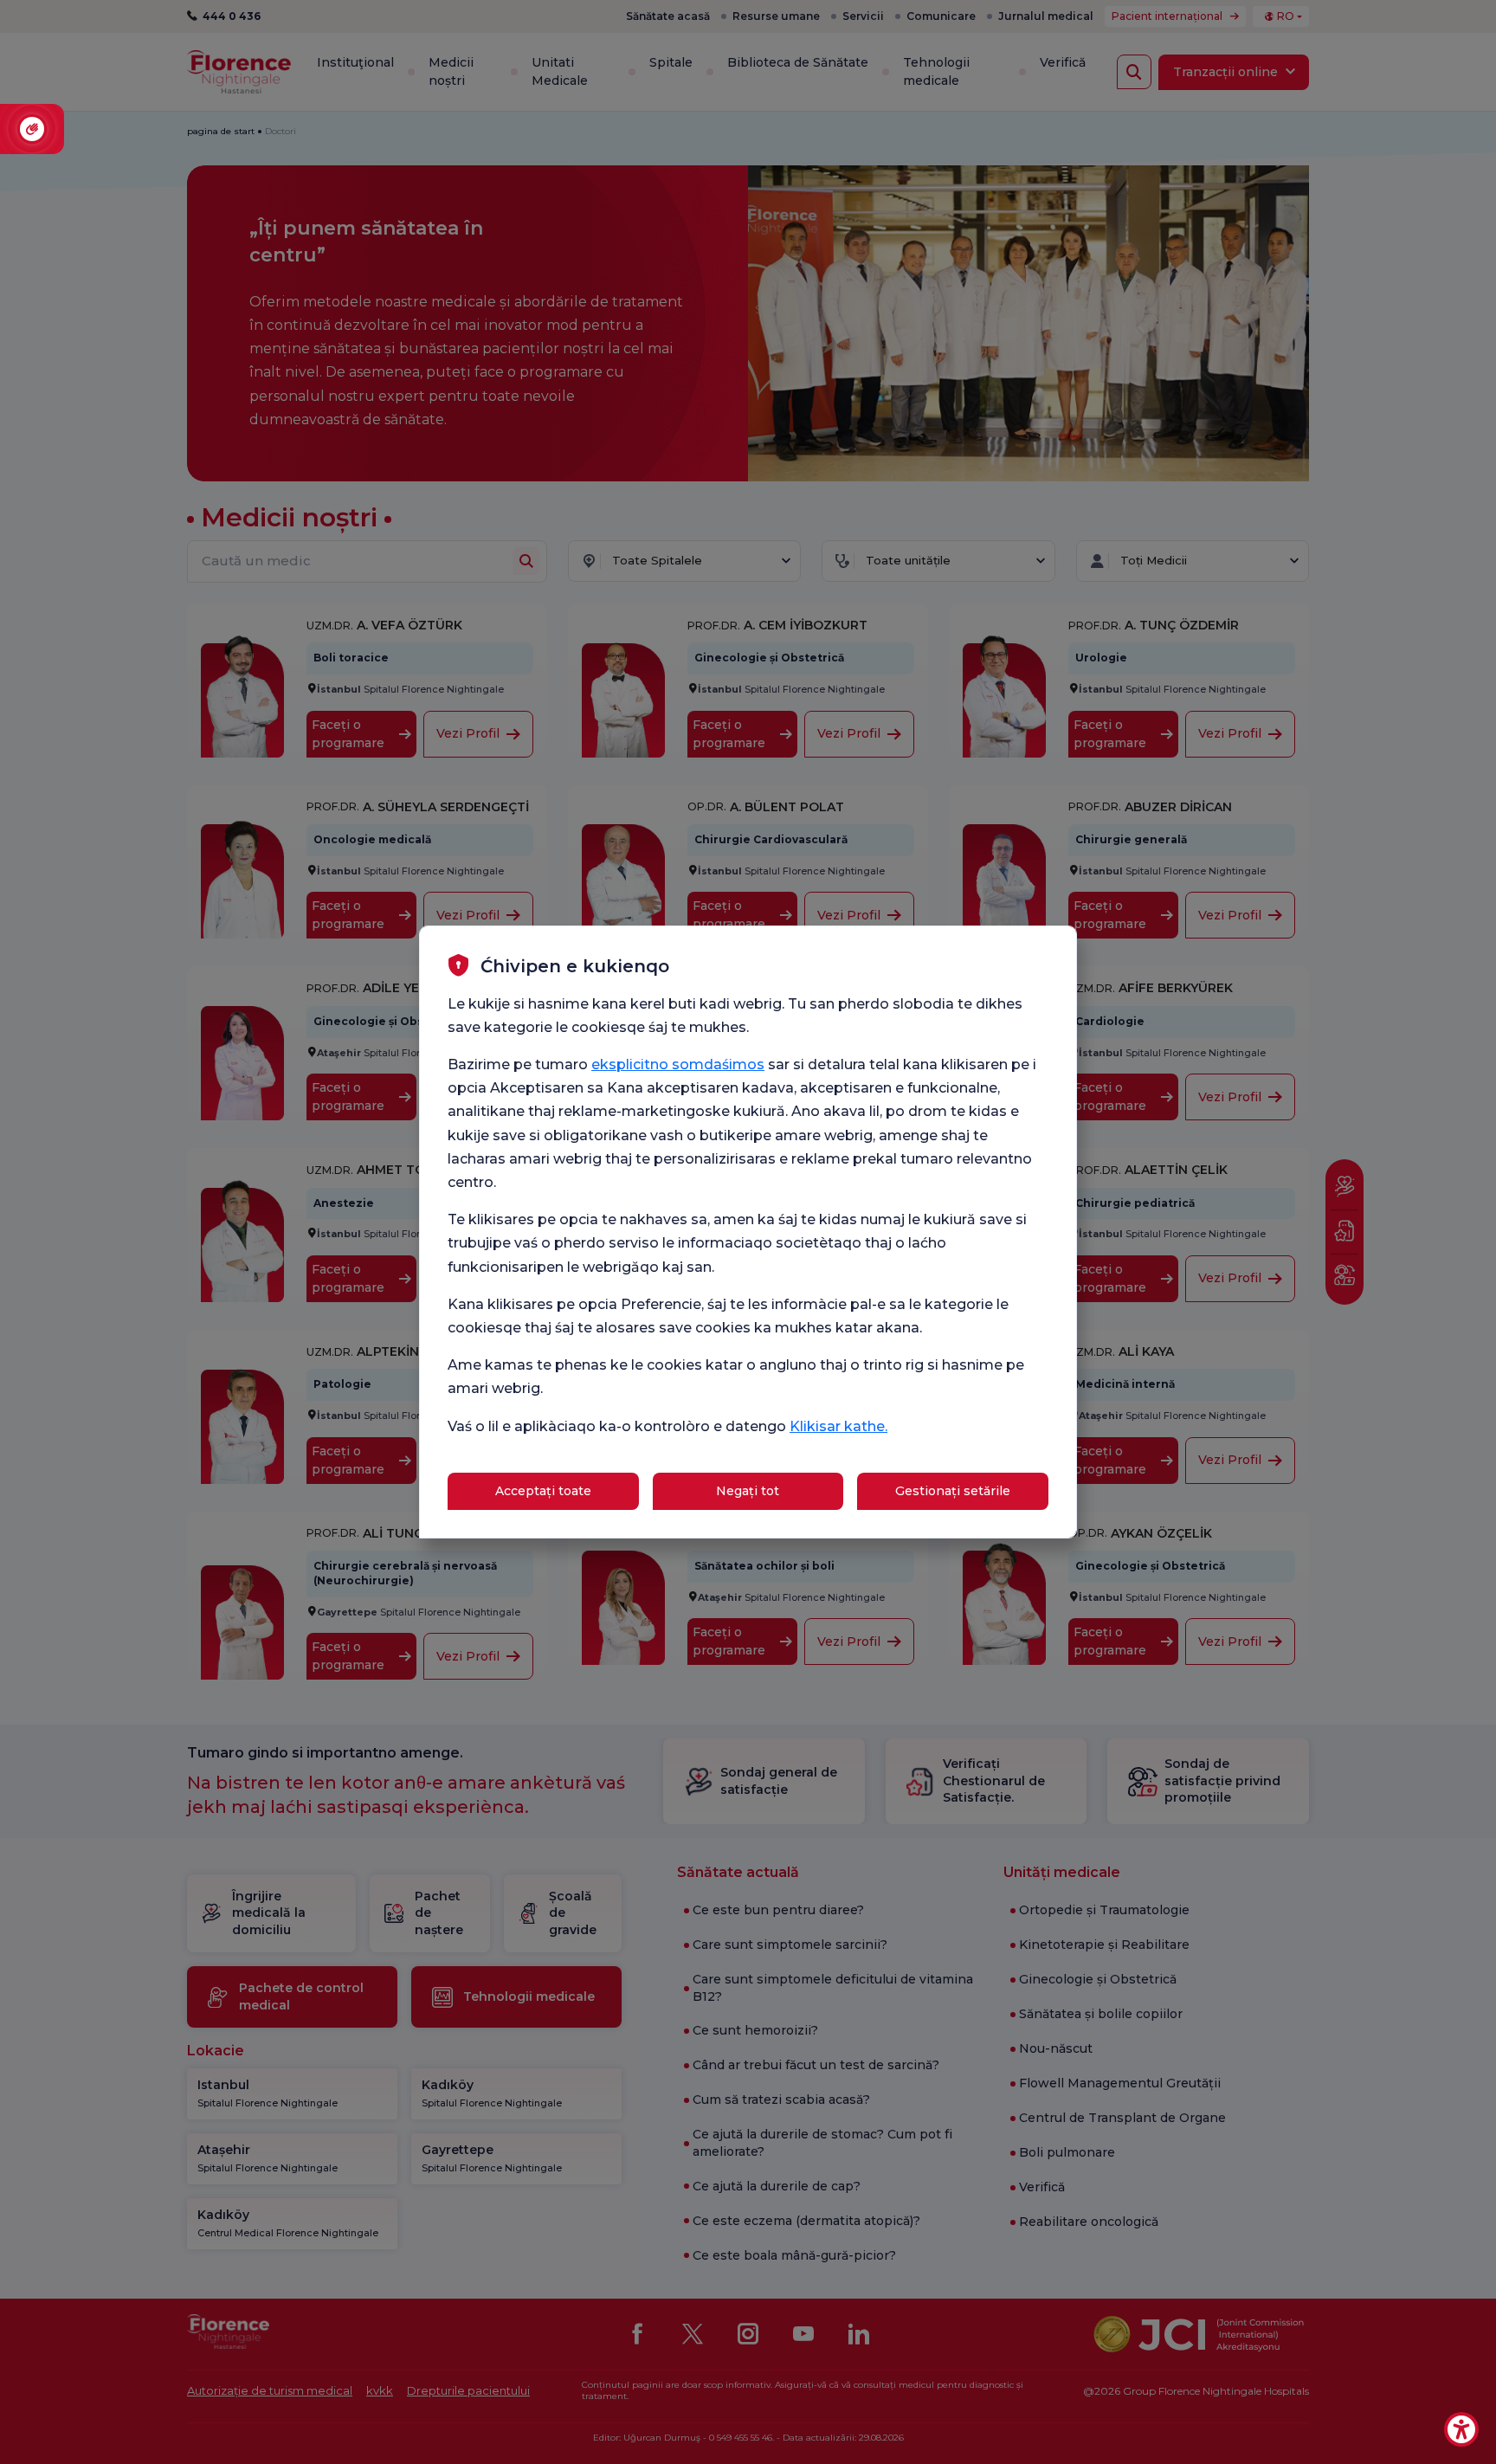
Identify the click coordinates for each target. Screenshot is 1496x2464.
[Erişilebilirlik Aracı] (1461, 2429)
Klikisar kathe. (838, 1426)
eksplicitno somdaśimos (678, 1064)
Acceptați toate (543, 1491)
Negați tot (748, 1491)
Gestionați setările (953, 1491)
